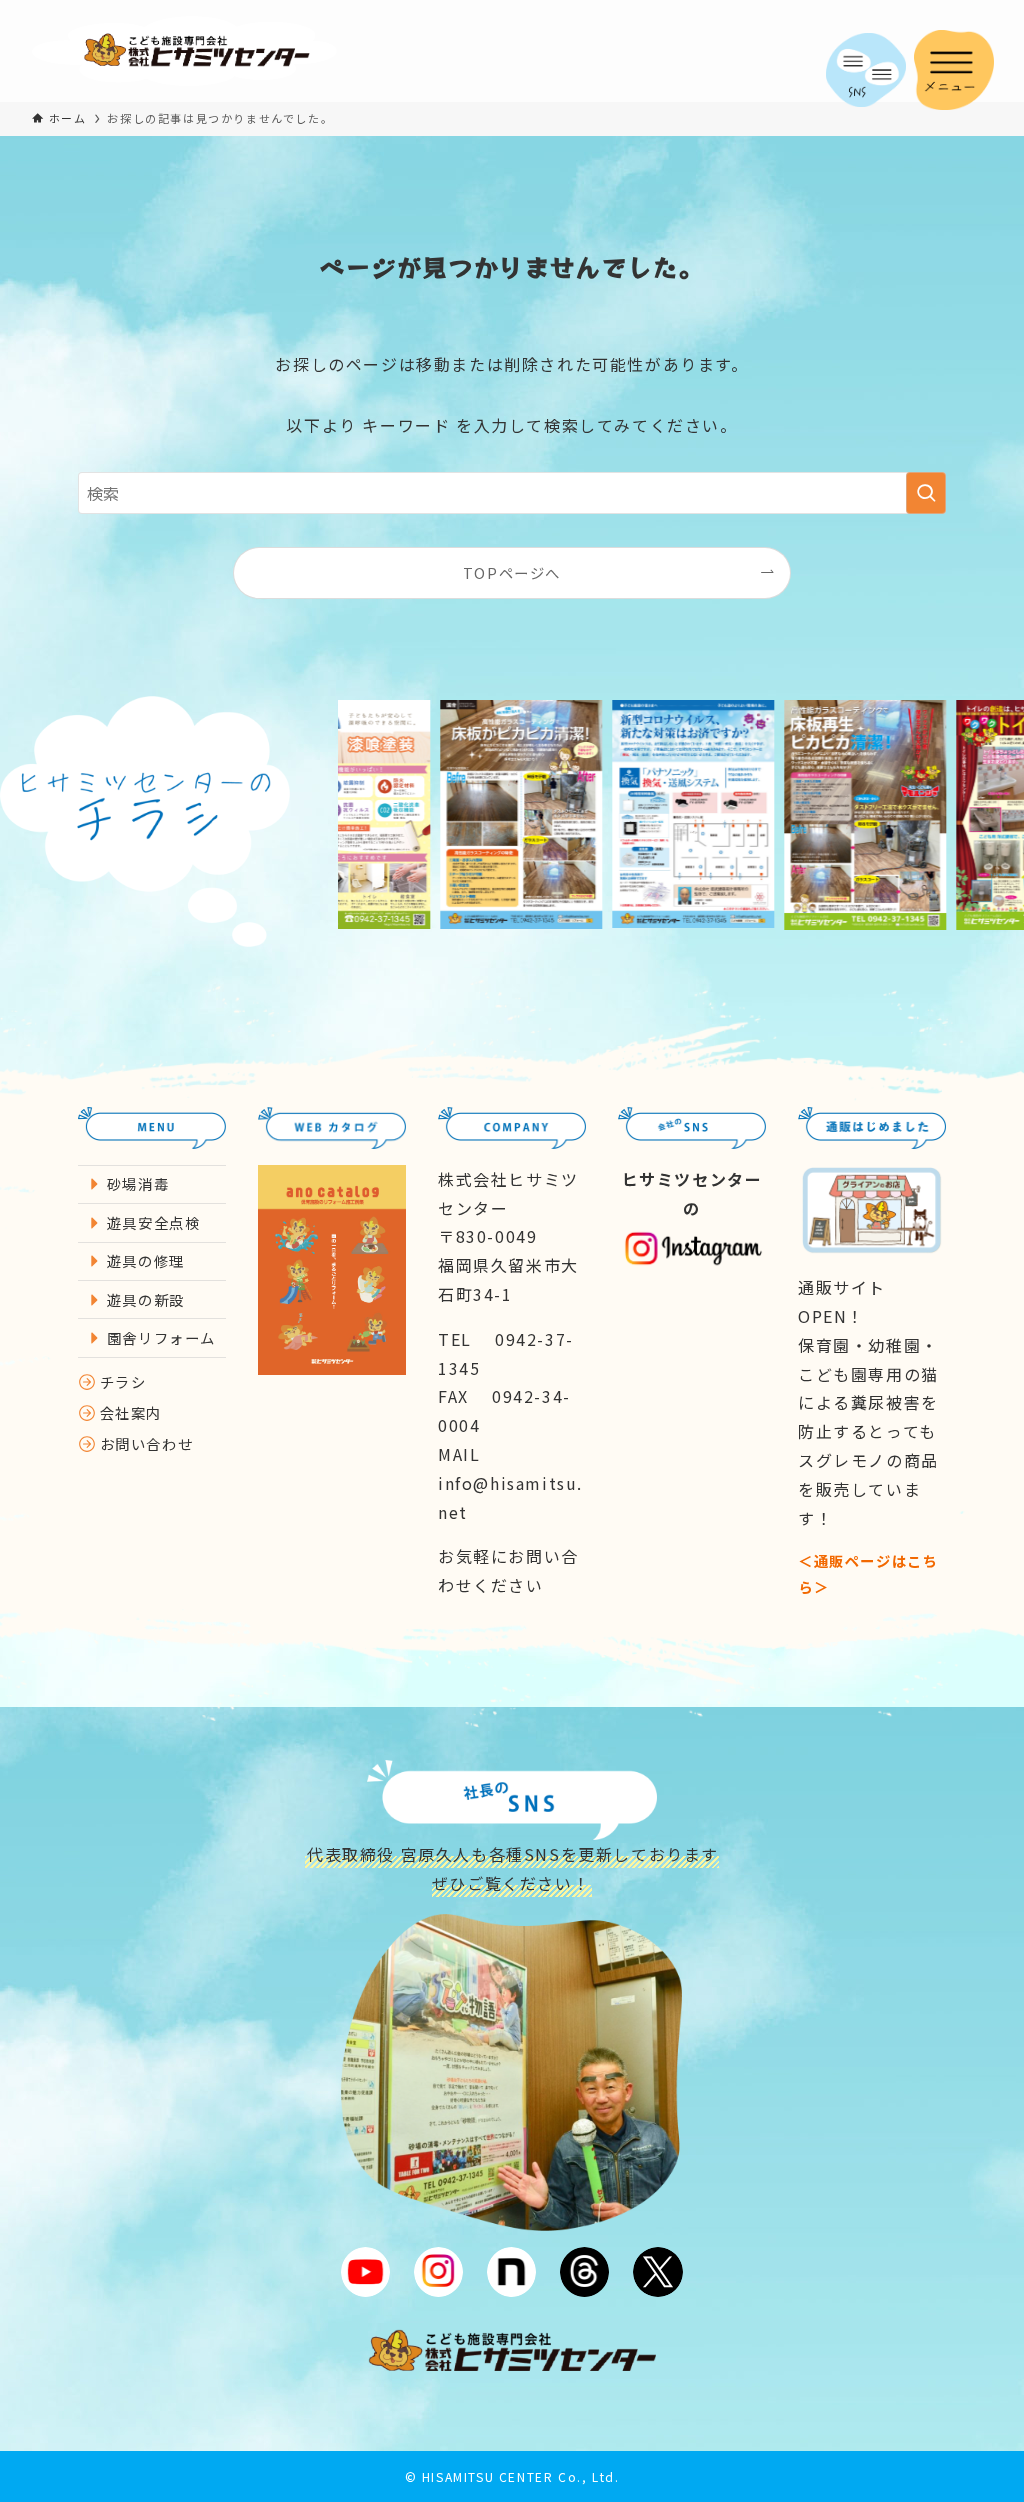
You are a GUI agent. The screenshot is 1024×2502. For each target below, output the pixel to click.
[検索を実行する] (926, 493)
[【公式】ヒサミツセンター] (184, 51)
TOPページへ (512, 572)
